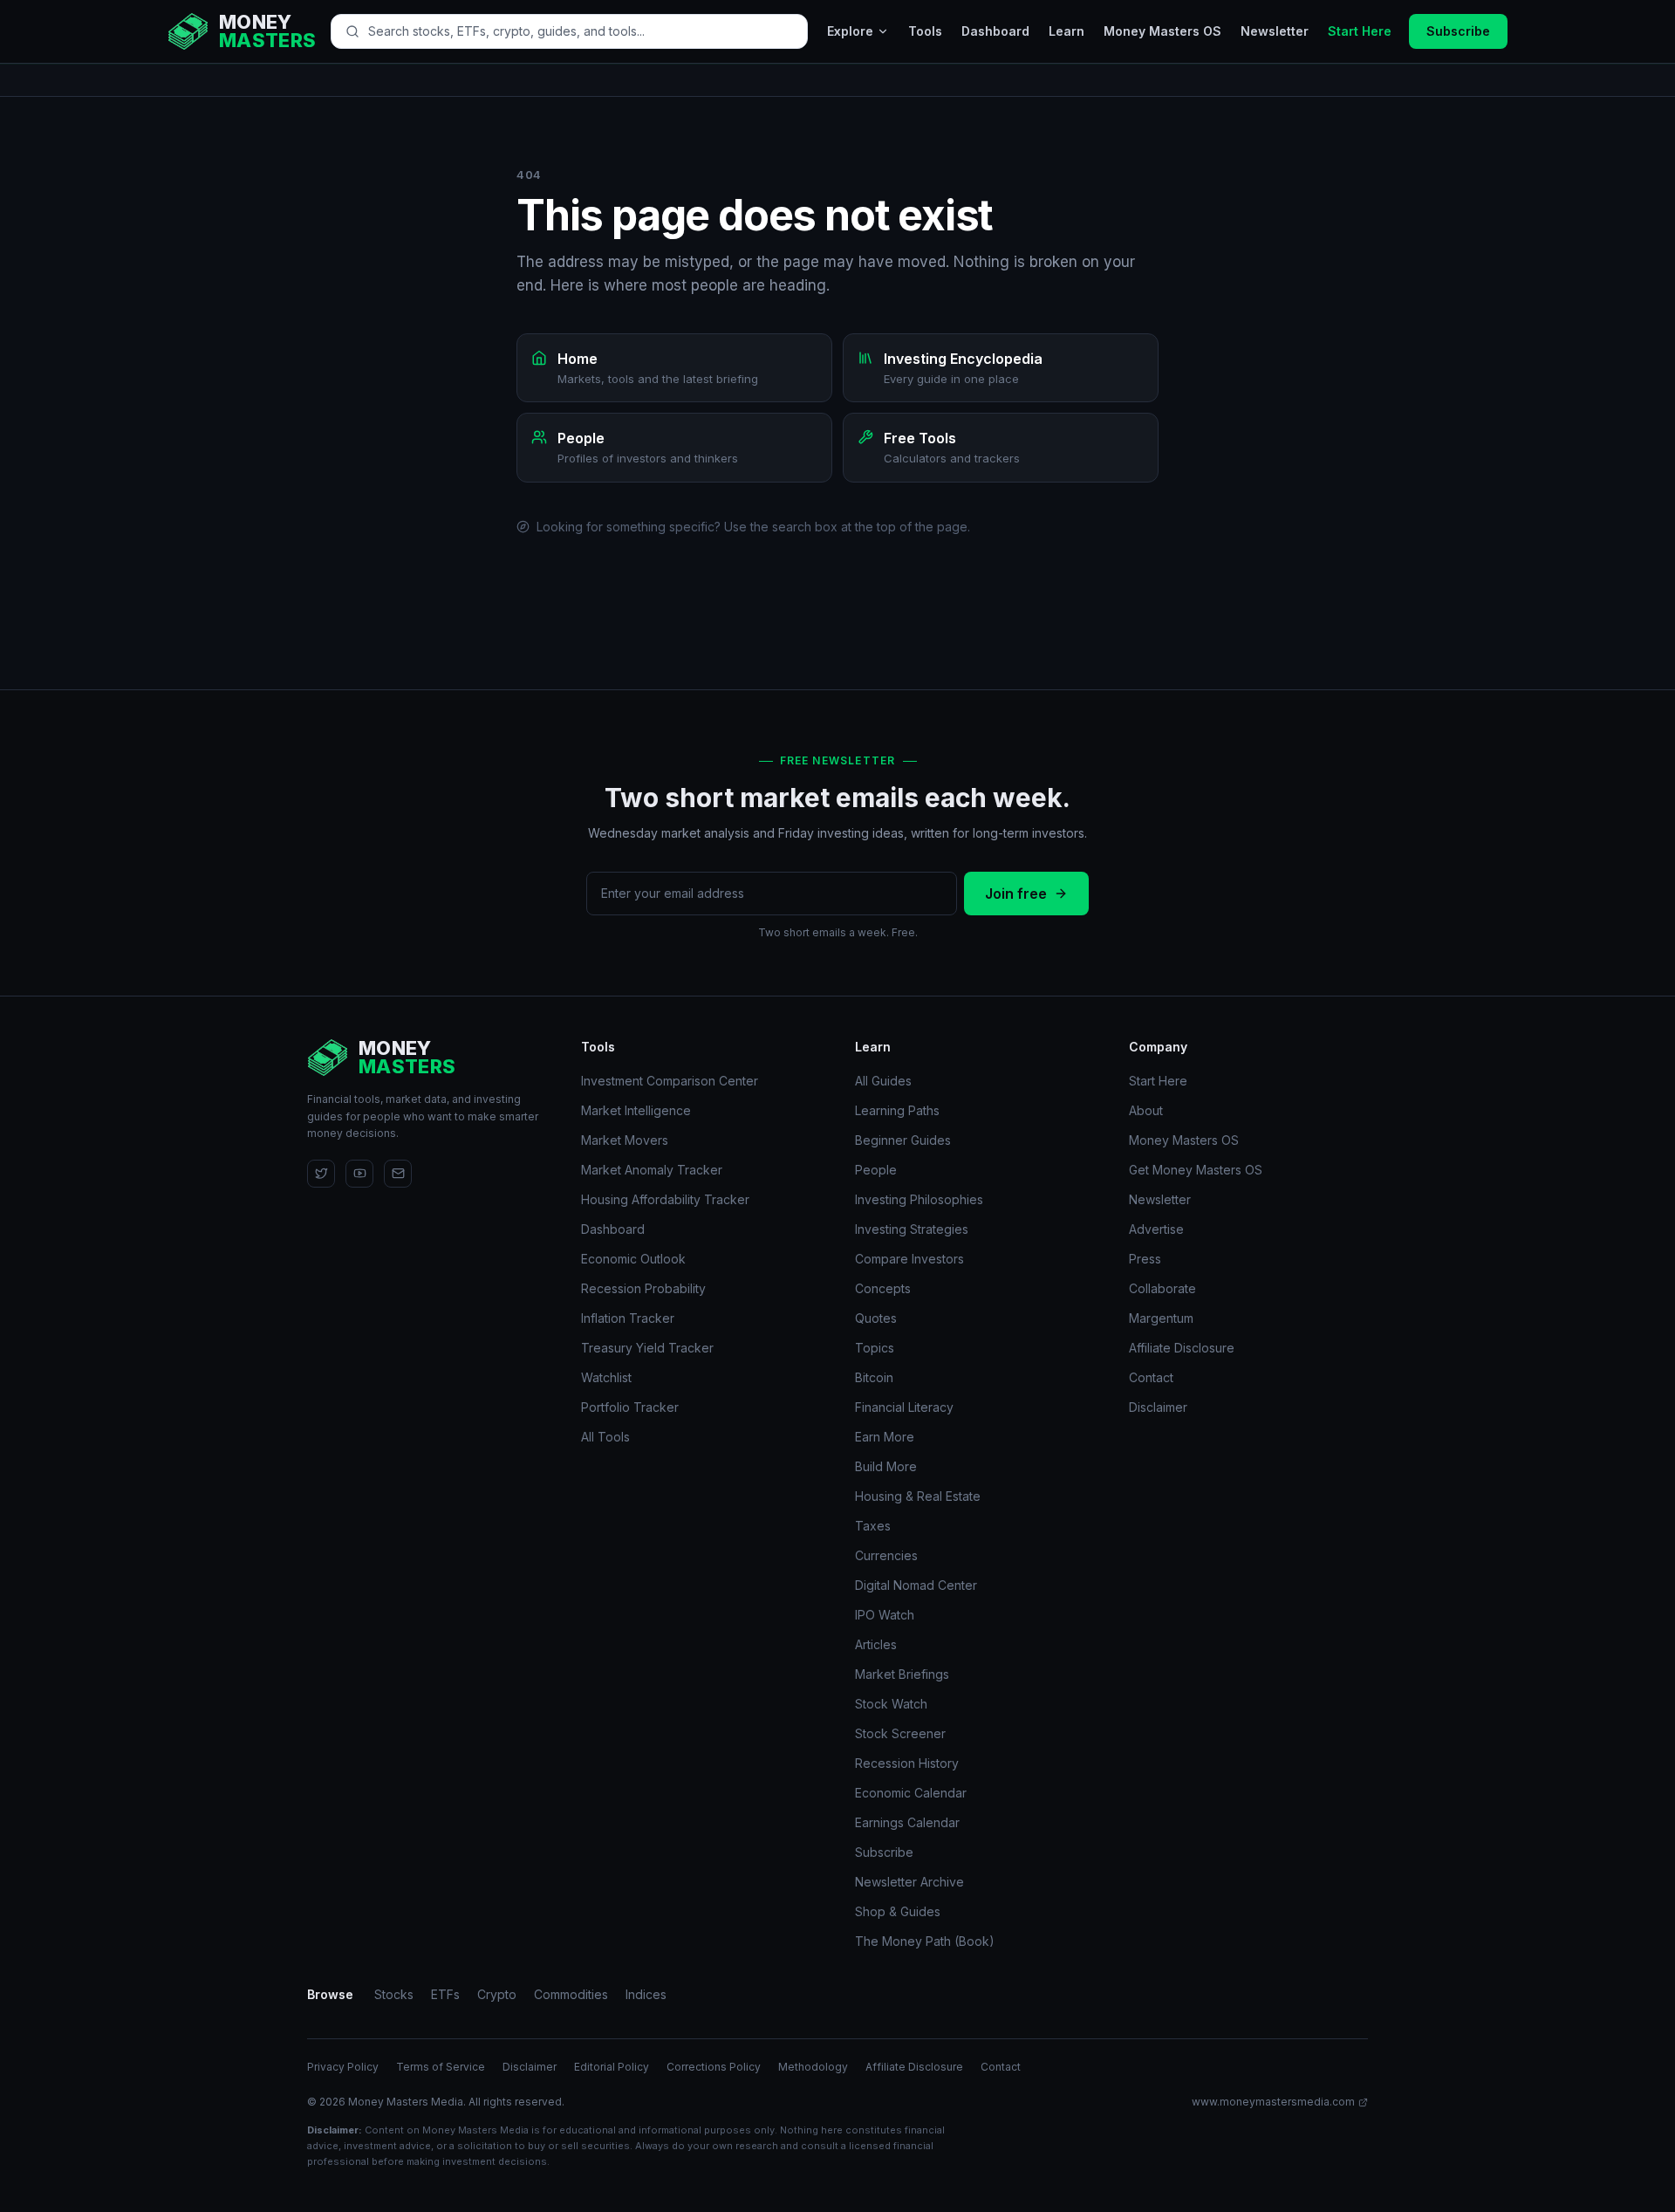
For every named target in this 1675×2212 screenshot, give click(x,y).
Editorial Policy (612, 2067)
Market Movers (625, 1140)
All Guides (883, 1081)
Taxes (873, 1526)
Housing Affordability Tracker (665, 1199)
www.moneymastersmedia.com (1273, 2102)
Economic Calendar (911, 1793)
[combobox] (581, 31)
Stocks (394, 1994)
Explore (850, 31)
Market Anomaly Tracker (652, 1170)
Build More (886, 1466)
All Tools (605, 1437)
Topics (875, 1348)
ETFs (445, 1994)
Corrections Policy (714, 2067)
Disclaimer (1158, 1407)
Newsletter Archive (909, 1882)
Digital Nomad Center (916, 1585)
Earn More (885, 1437)
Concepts (883, 1288)
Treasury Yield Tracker (647, 1348)
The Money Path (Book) (925, 1941)
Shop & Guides (898, 1911)
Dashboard (995, 31)
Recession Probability (643, 1288)
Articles (876, 1644)
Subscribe (1458, 31)
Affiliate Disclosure (1182, 1348)
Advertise (1156, 1229)
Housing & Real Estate (918, 1496)
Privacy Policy (343, 2067)
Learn (1067, 31)
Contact (1151, 1377)
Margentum (1161, 1318)
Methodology (813, 2067)
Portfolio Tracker (630, 1407)
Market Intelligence (636, 1110)
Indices (646, 1994)
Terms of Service (441, 2067)
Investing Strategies (912, 1229)
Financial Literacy (904, 1407)
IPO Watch (885, 1615)
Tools (925, 31)
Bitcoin (874, 1377)
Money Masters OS (1162, 31)
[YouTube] (359, 1174)
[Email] (398, 1174)
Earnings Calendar (907, 1822)
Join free (1016, 894)
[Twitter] (321, 1174)
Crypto (497, 1994)
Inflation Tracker (628, 1318)
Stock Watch (891, 1704)
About (1146, 1110)
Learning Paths (897, 1110)
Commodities (571, 1994)
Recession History (907, 1763)
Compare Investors (909, 1259)
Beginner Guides (903, 1140)
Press (1145, 1259)
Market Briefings (902, 1674)
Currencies (886, 1555)
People (876, 1170)
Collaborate (1162, 1288)
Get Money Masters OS (1196, 1170)
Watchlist (606, 1377)
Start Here (1360, 31)
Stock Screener (900, 1733)
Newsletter (1275, 31)
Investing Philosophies (919, 1199)
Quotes (876, 1318)
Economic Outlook (633, 1259)
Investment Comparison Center (670, 1081)
